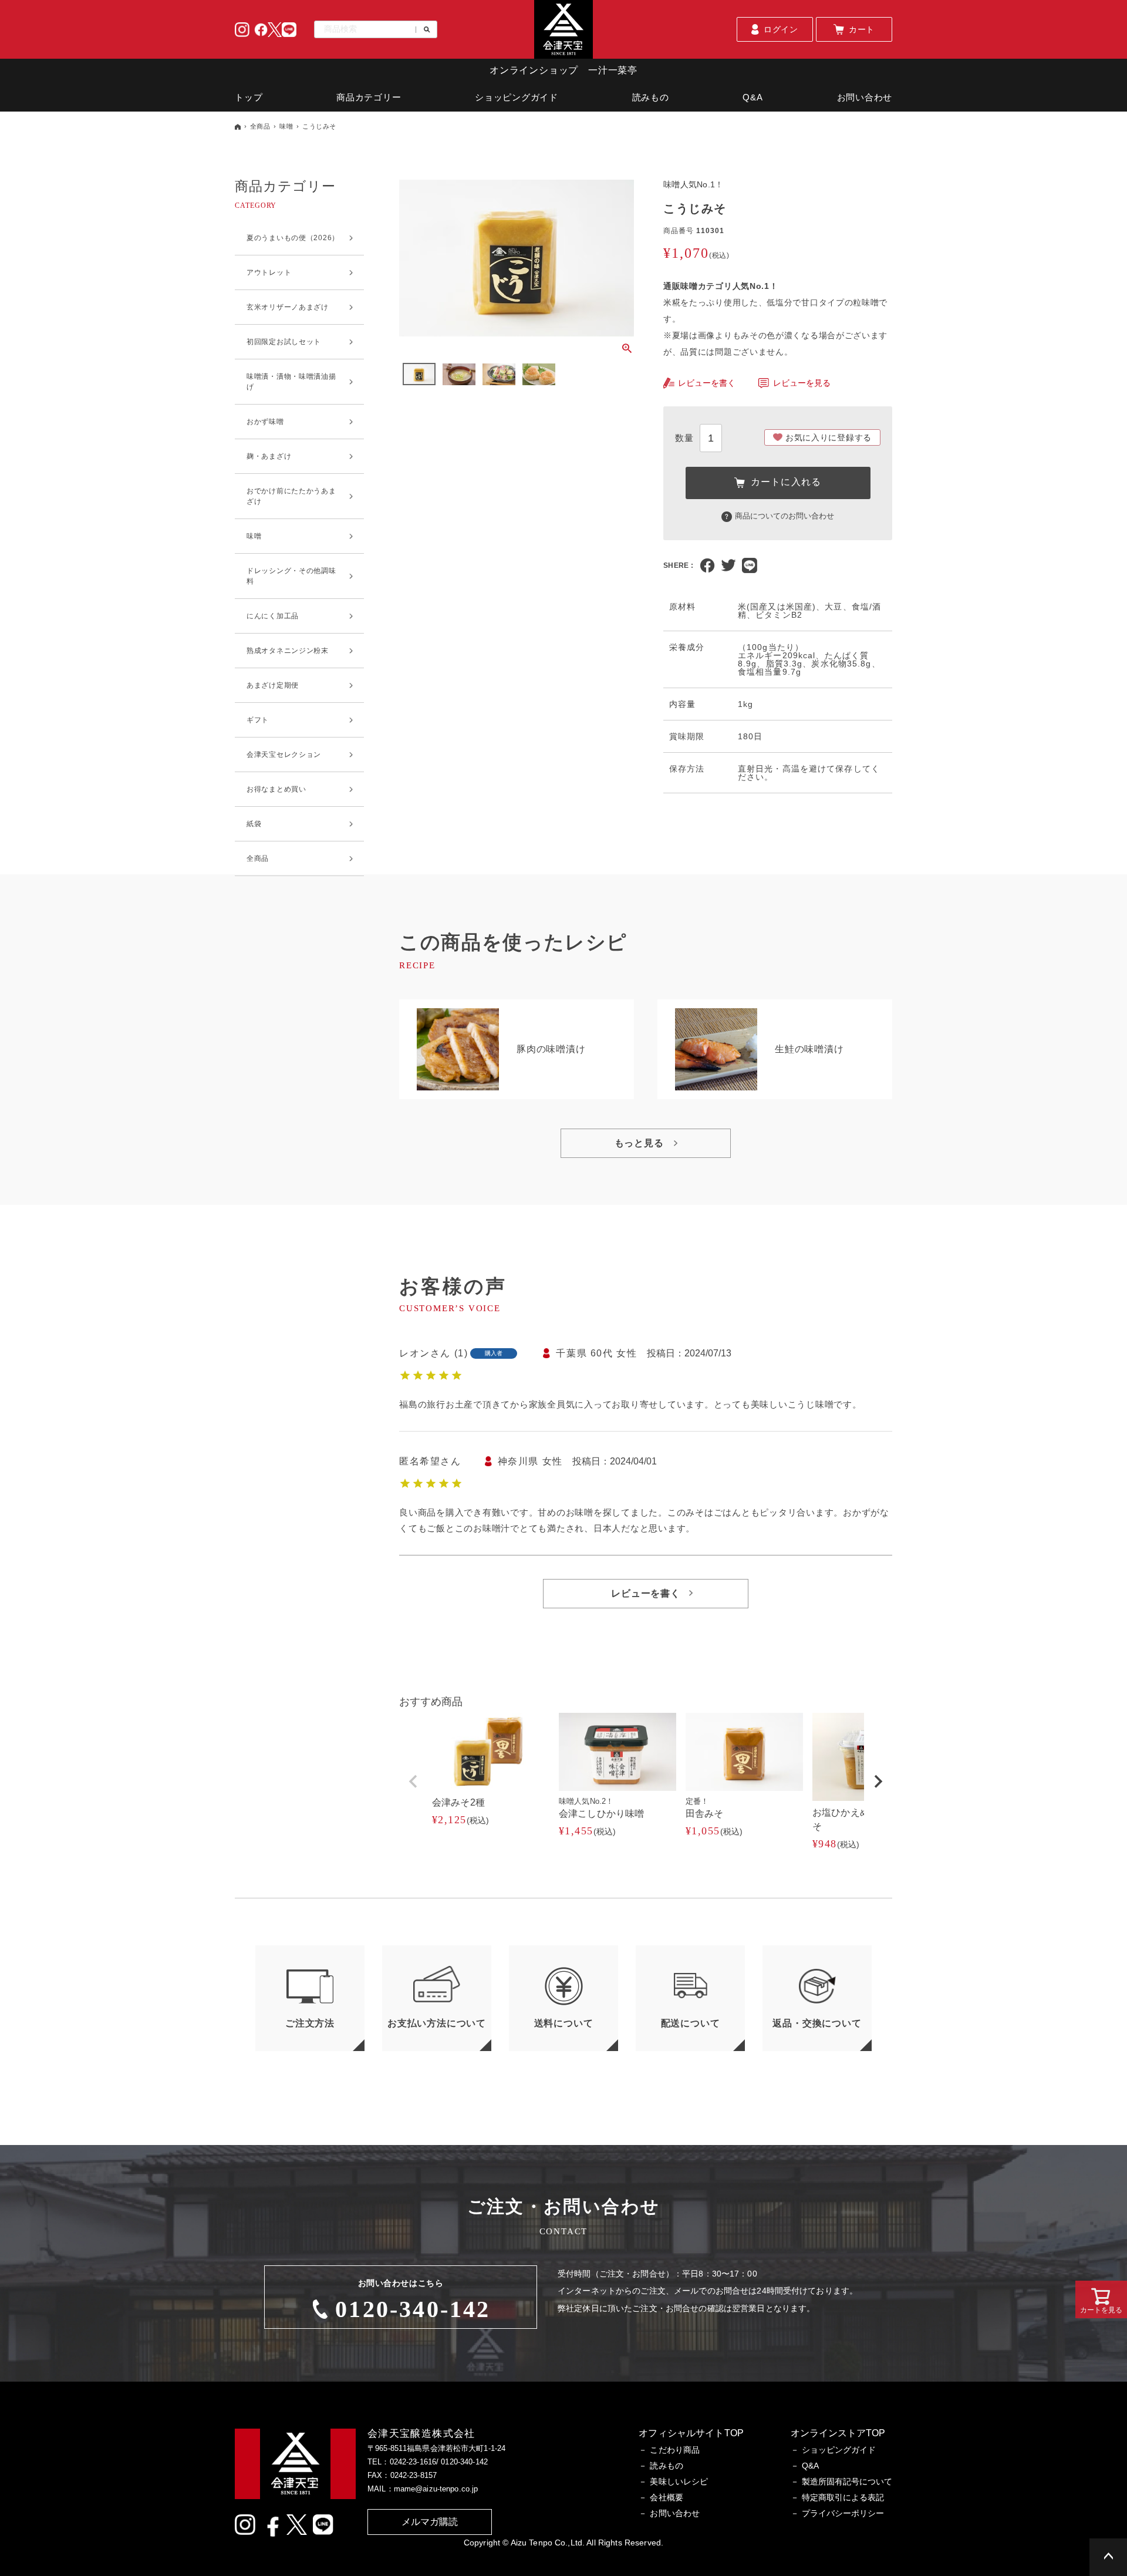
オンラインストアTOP (838, 2433)
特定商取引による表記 (843, 2497)
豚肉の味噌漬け (551, 1049)
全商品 (260, 126)
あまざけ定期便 (273, 685)
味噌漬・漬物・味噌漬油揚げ (291, 382)
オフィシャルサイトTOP (691, 2433)
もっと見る (639, 1143)
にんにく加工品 (273, 616)
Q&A (753, 97)
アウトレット (269, 272)
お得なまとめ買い (276, 789)
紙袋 (254, 824)
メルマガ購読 (430, 2522)
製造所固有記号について (847, 2481)
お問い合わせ (865, 97)
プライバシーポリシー (843, 2513)
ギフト (258, 720)
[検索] (423, 30)
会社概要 (667, 2497)
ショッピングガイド (517, 97)
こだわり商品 (675, 2450)
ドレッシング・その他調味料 (291, 576)
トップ (249, 97)
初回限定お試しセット (284, 342)
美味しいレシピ (679, 2481)
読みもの (651, 97)
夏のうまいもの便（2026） (293, 238)
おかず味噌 (265, 422)
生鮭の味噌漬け (809, 1049)
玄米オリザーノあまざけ (288, 307)
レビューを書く (707, 383)
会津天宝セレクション (284, 755)
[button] (413, 1782)
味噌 (286, 126)
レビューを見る (802, 383)
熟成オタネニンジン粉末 (288, 651)
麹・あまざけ (269, 456)
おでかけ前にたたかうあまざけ (291, 496)
